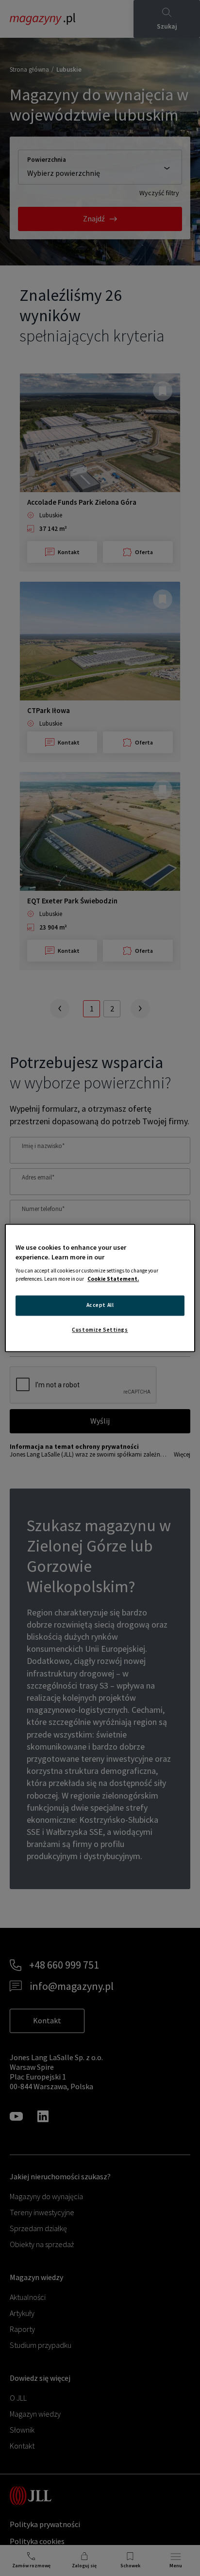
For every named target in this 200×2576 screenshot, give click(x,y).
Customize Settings (100, 1330)
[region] (100, 1288)
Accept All (100, 1305)
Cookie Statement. (113, 1279)
